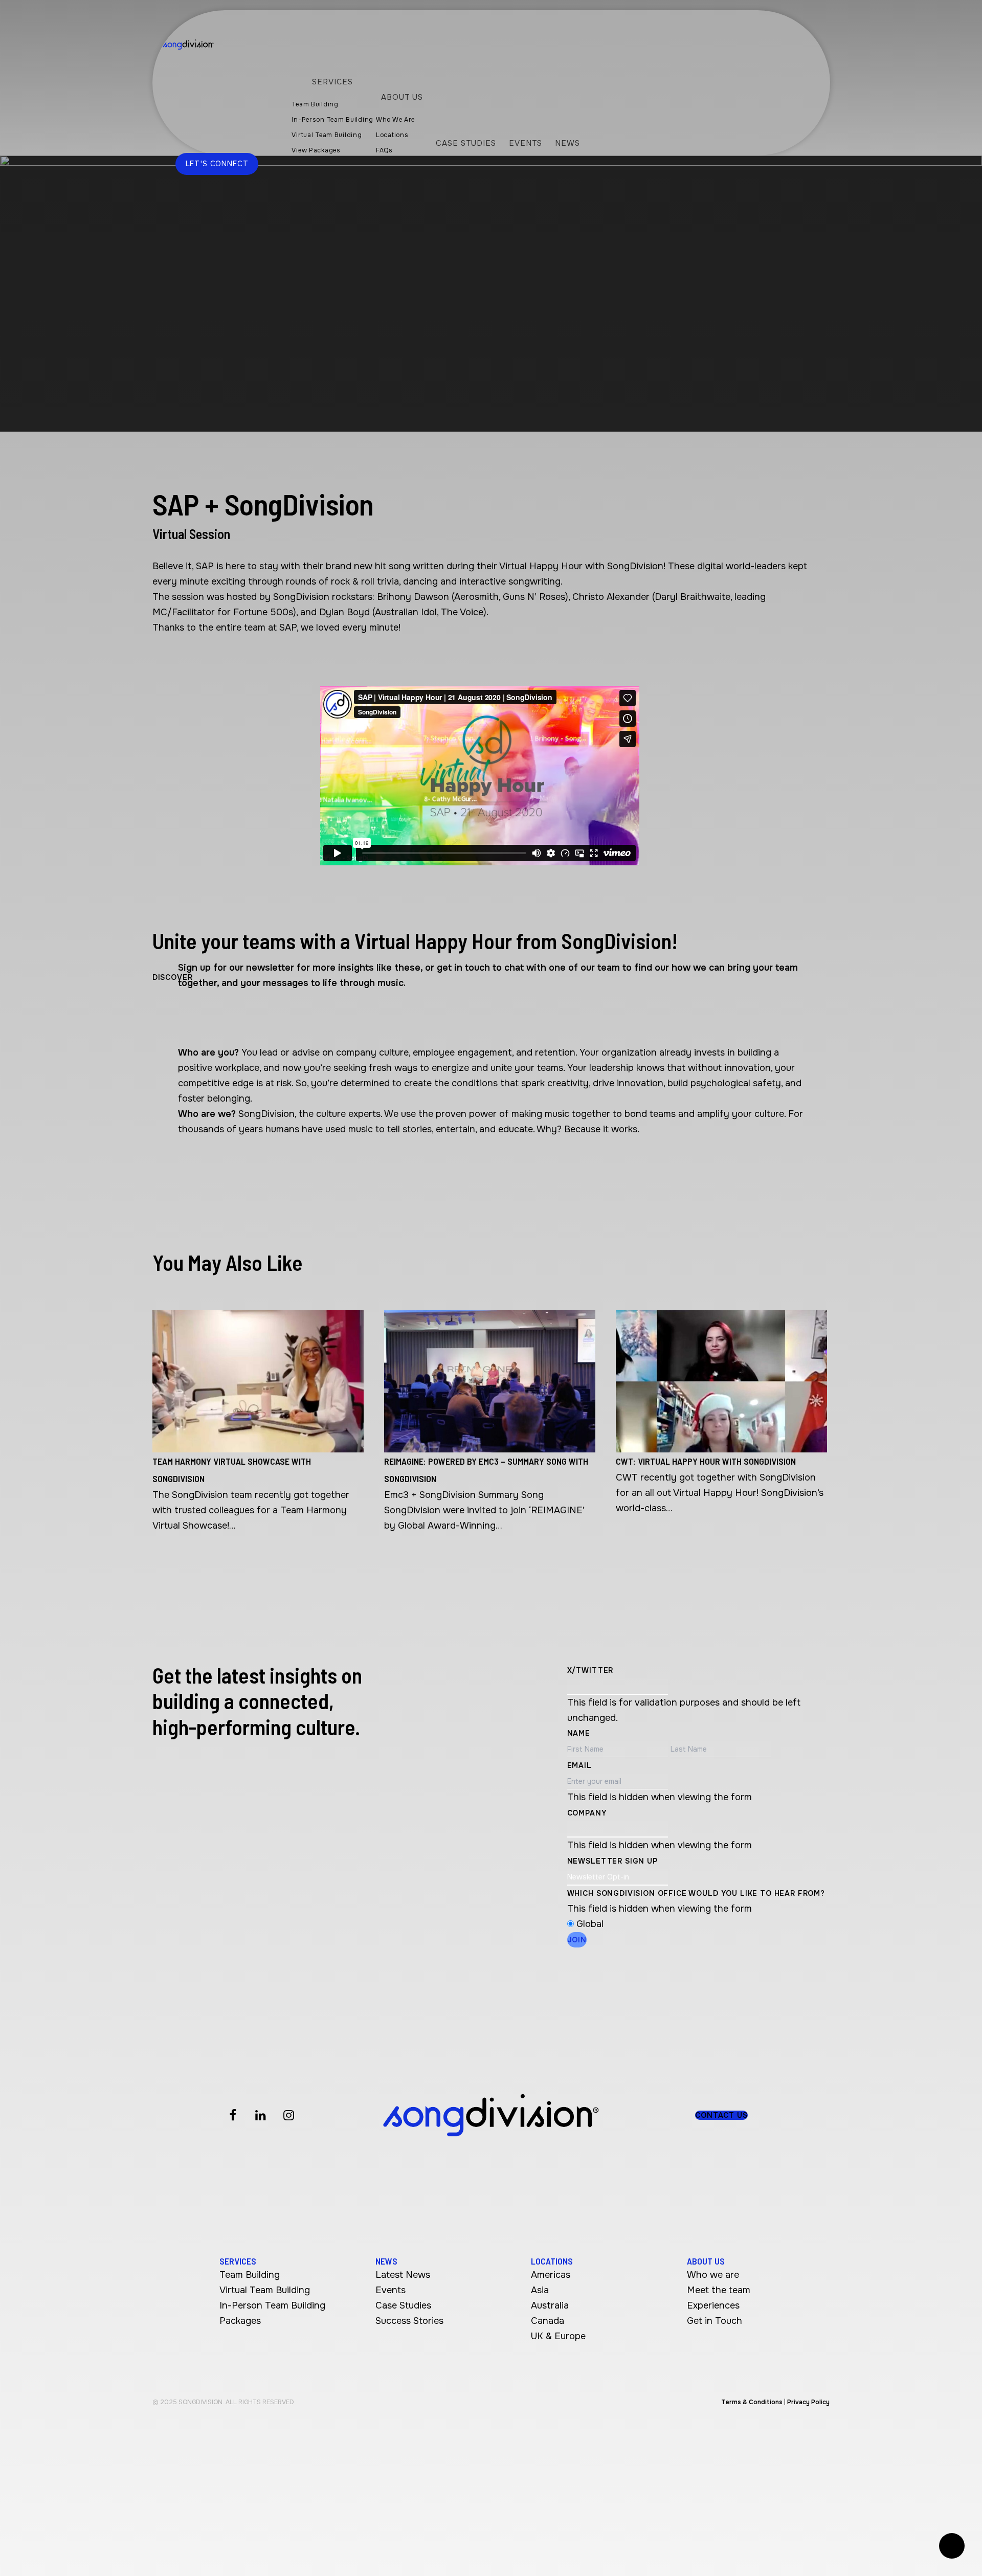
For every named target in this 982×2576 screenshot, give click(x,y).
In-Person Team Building (272, 2305)
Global (590, 1924)
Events (390, 2290)
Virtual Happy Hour (541, 566)
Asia (540, 2290)
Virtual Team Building (265, 2290)
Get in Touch (715, 2321)
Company (587, 1813)
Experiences (713, 2305)
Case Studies (403, 2305)
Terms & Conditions (752, 2402)
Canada (548, 2321)
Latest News (403, 2275)
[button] (721, 2115)
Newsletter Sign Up (612, 1861)
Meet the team (719, 2290)
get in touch (463, 968)
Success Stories (409, 2321)
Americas (551, 2275)
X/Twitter (590, 1670)
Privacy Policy (808, 2402)
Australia (550, 2305)
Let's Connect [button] (217, 164)
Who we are (713, 2275)
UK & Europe (558, 2336)
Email (579, 1765)
